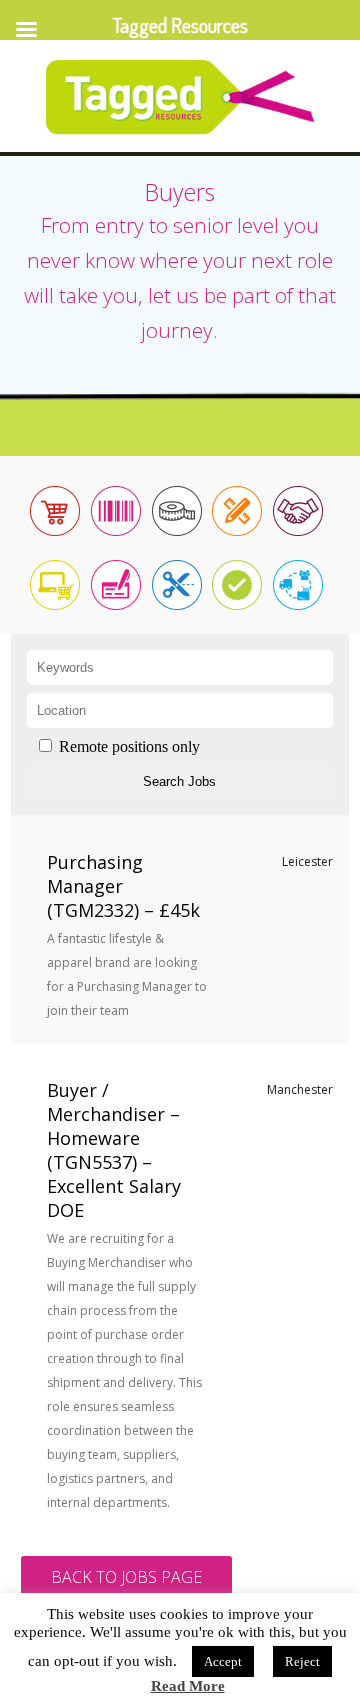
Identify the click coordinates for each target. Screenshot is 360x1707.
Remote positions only (129, 746)
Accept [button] (223, 1661)
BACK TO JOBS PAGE (126, 1577)
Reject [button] (302, 1661)
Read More (188, 1686)
